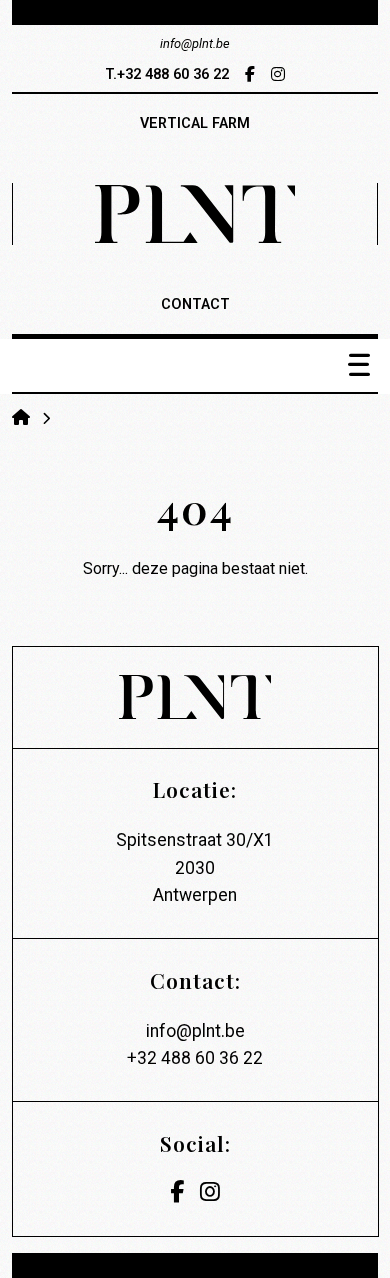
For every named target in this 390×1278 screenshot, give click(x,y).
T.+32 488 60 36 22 (167, 74)
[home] (23, 417)
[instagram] (278, 74)
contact (195, 304)
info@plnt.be (195, 1031)
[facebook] (250, 74)
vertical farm (195, 123)
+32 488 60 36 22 (195, 1058)
